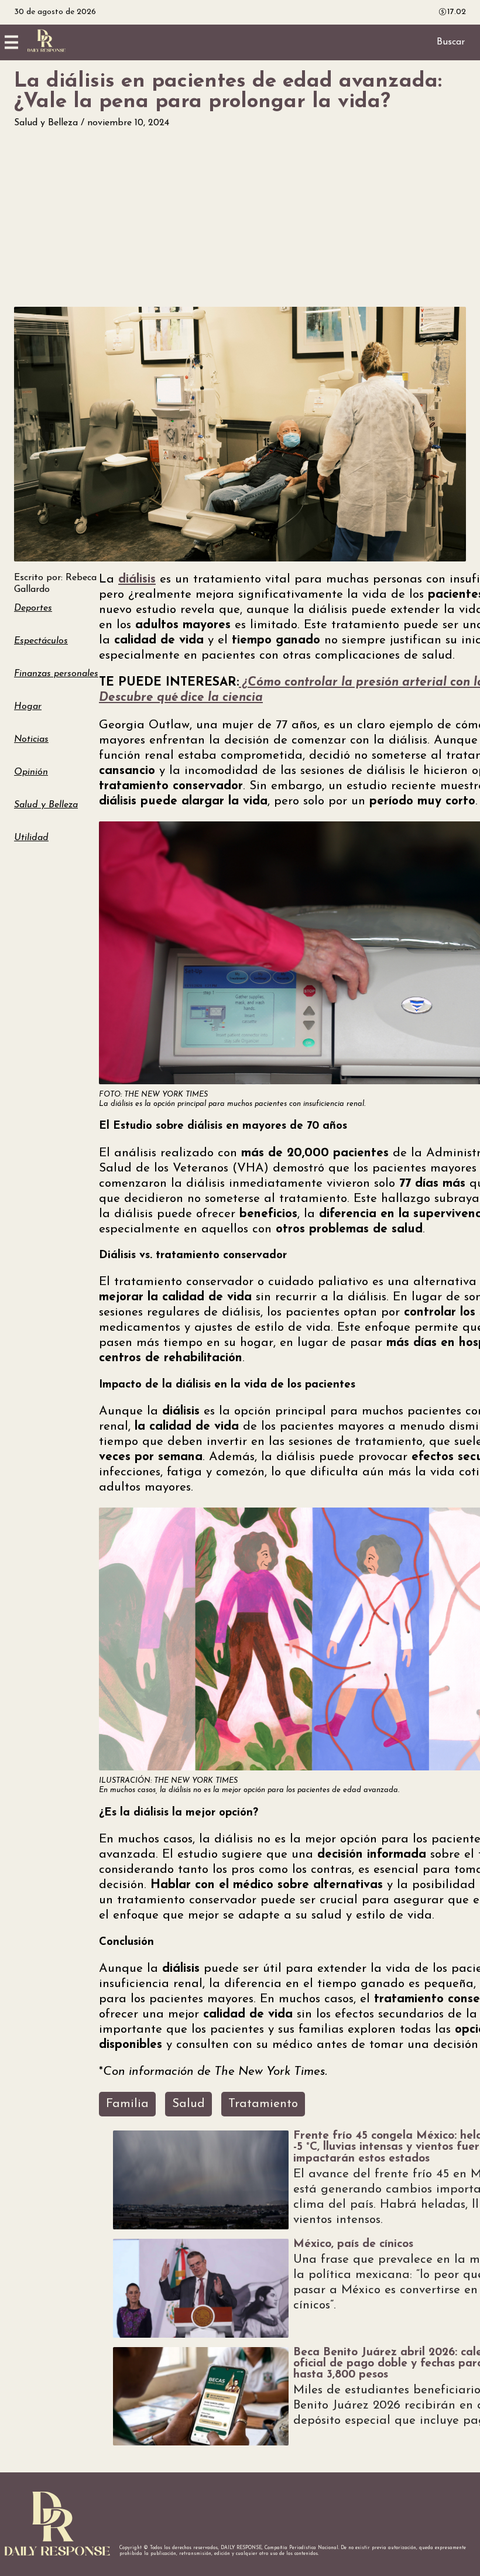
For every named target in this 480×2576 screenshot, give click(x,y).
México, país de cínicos (353, 2244)
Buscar (451, 42)
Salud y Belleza (47, 123)
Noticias (31, 739)
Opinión (31, 772)
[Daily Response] (47, 50)
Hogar (28, 707)
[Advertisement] (240, 218)
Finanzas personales (56, 674)
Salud (188, 2104)
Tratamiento (263, 2104)
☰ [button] (11, 42)
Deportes (33, 608)
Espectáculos (41, 641)
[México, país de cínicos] (201, 2288)
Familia (127, 2104)
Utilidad (31, 838)
